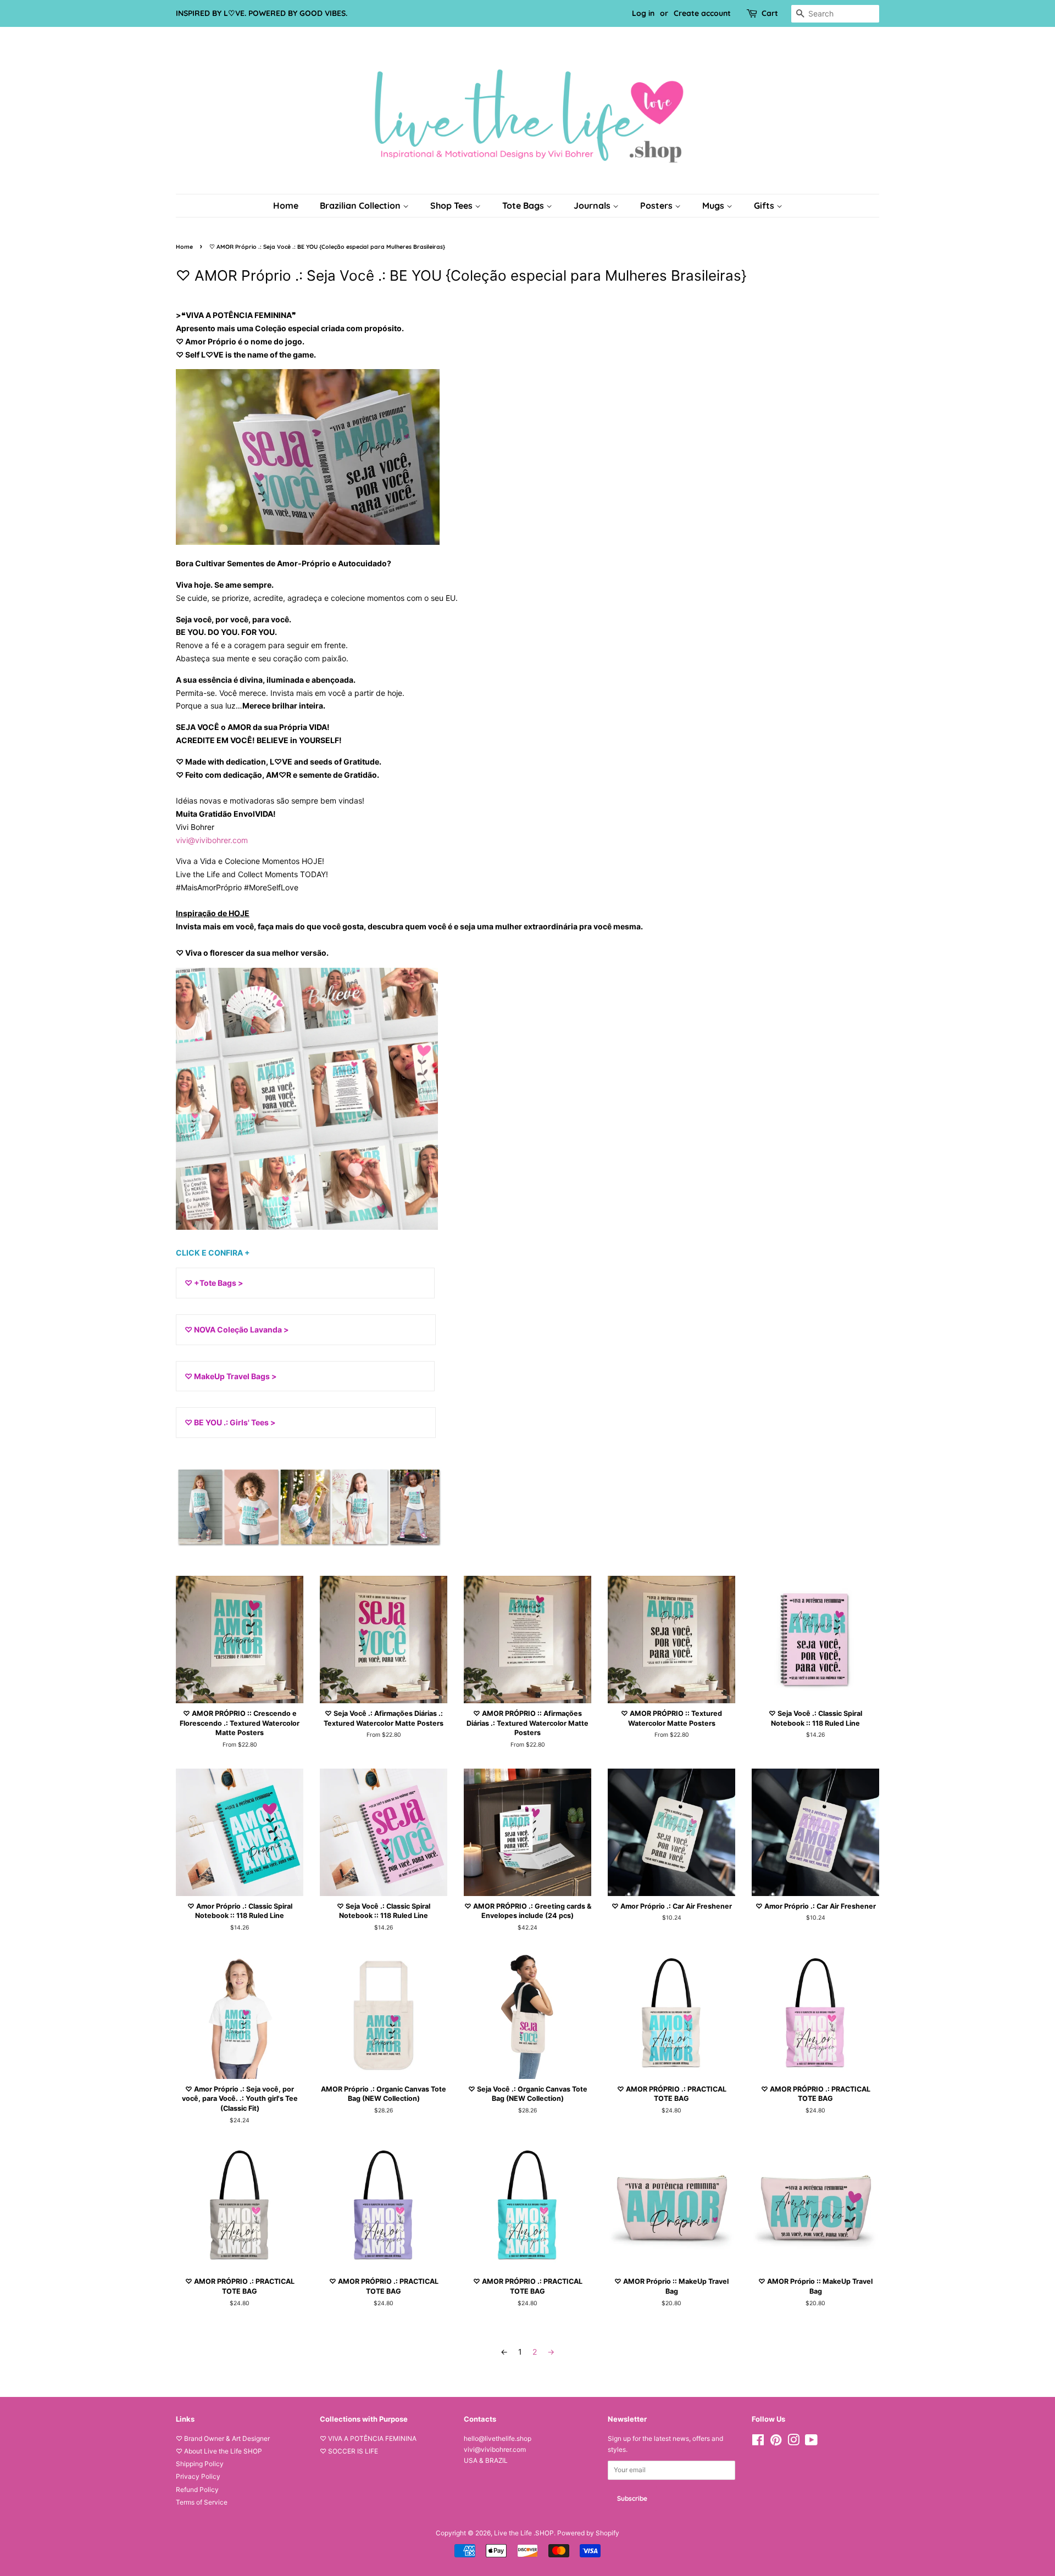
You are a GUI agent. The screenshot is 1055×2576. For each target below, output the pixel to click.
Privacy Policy (198, 2476)
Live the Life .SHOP (524, 2533)
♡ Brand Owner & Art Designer (223, 2438)
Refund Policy (197, 2489)
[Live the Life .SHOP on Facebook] (758, 2442)
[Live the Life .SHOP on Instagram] (793, 2442)
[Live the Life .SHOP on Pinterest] (776, 2442)
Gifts (765, 205)
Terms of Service (202, 2502)
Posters (657, 205)
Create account (702, 13)
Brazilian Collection (361, 205)
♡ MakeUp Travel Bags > (231, 1376)
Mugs (714, 205)
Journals (593, 205)
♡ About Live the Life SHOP (219, 2451)
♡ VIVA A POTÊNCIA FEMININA (368, 2438)
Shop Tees (452, 205)
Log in (643, 13)
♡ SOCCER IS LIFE (349, 2451)
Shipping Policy (200, 2464)
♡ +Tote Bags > (214, 1283)
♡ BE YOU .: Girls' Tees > (230, 1422)
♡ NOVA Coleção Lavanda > (237, 1329)
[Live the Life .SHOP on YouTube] (811, 2442)
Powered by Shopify (588, 2533)
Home (286, 205)
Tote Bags (524, 205)
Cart (770, 13)
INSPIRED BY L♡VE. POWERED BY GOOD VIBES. (262, 13)
